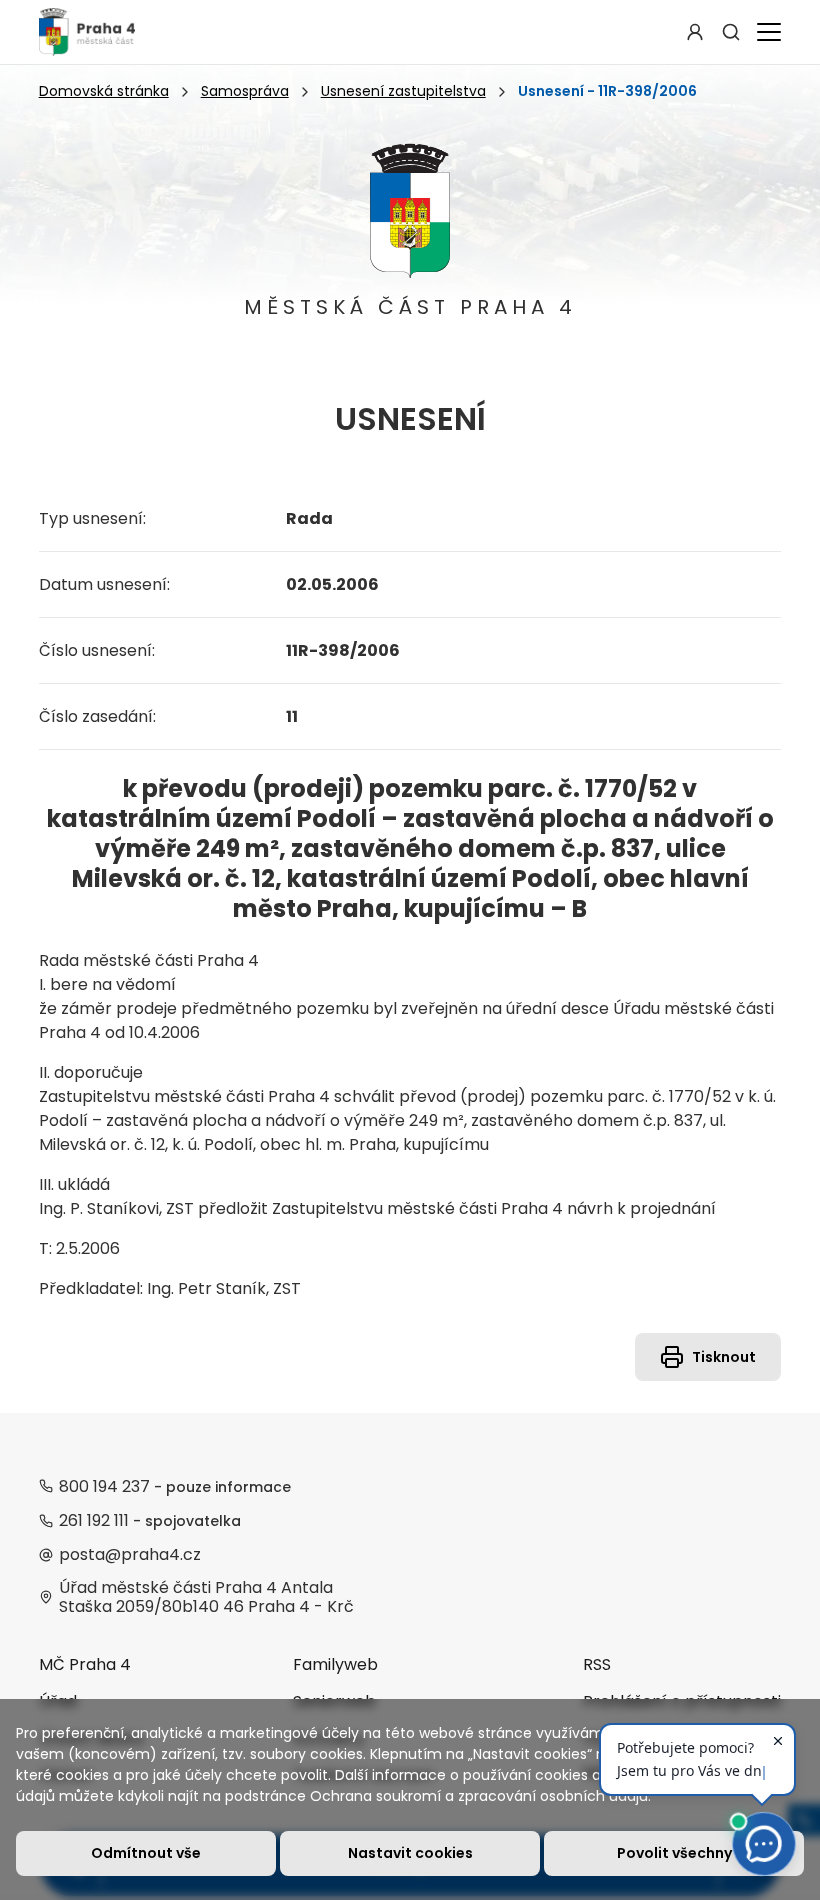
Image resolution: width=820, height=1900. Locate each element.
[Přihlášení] (695, 32)
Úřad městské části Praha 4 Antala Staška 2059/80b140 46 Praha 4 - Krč (206, 1597)
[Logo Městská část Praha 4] (87, 32)
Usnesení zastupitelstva (403, 91)
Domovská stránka (104, 91)
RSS (597, 1664)
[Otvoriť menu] (765, 32)
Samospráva (245, 91)
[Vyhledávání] (731, 32)
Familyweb (335, 1664)
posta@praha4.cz (130, 1554)
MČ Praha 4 (85, 1664)
